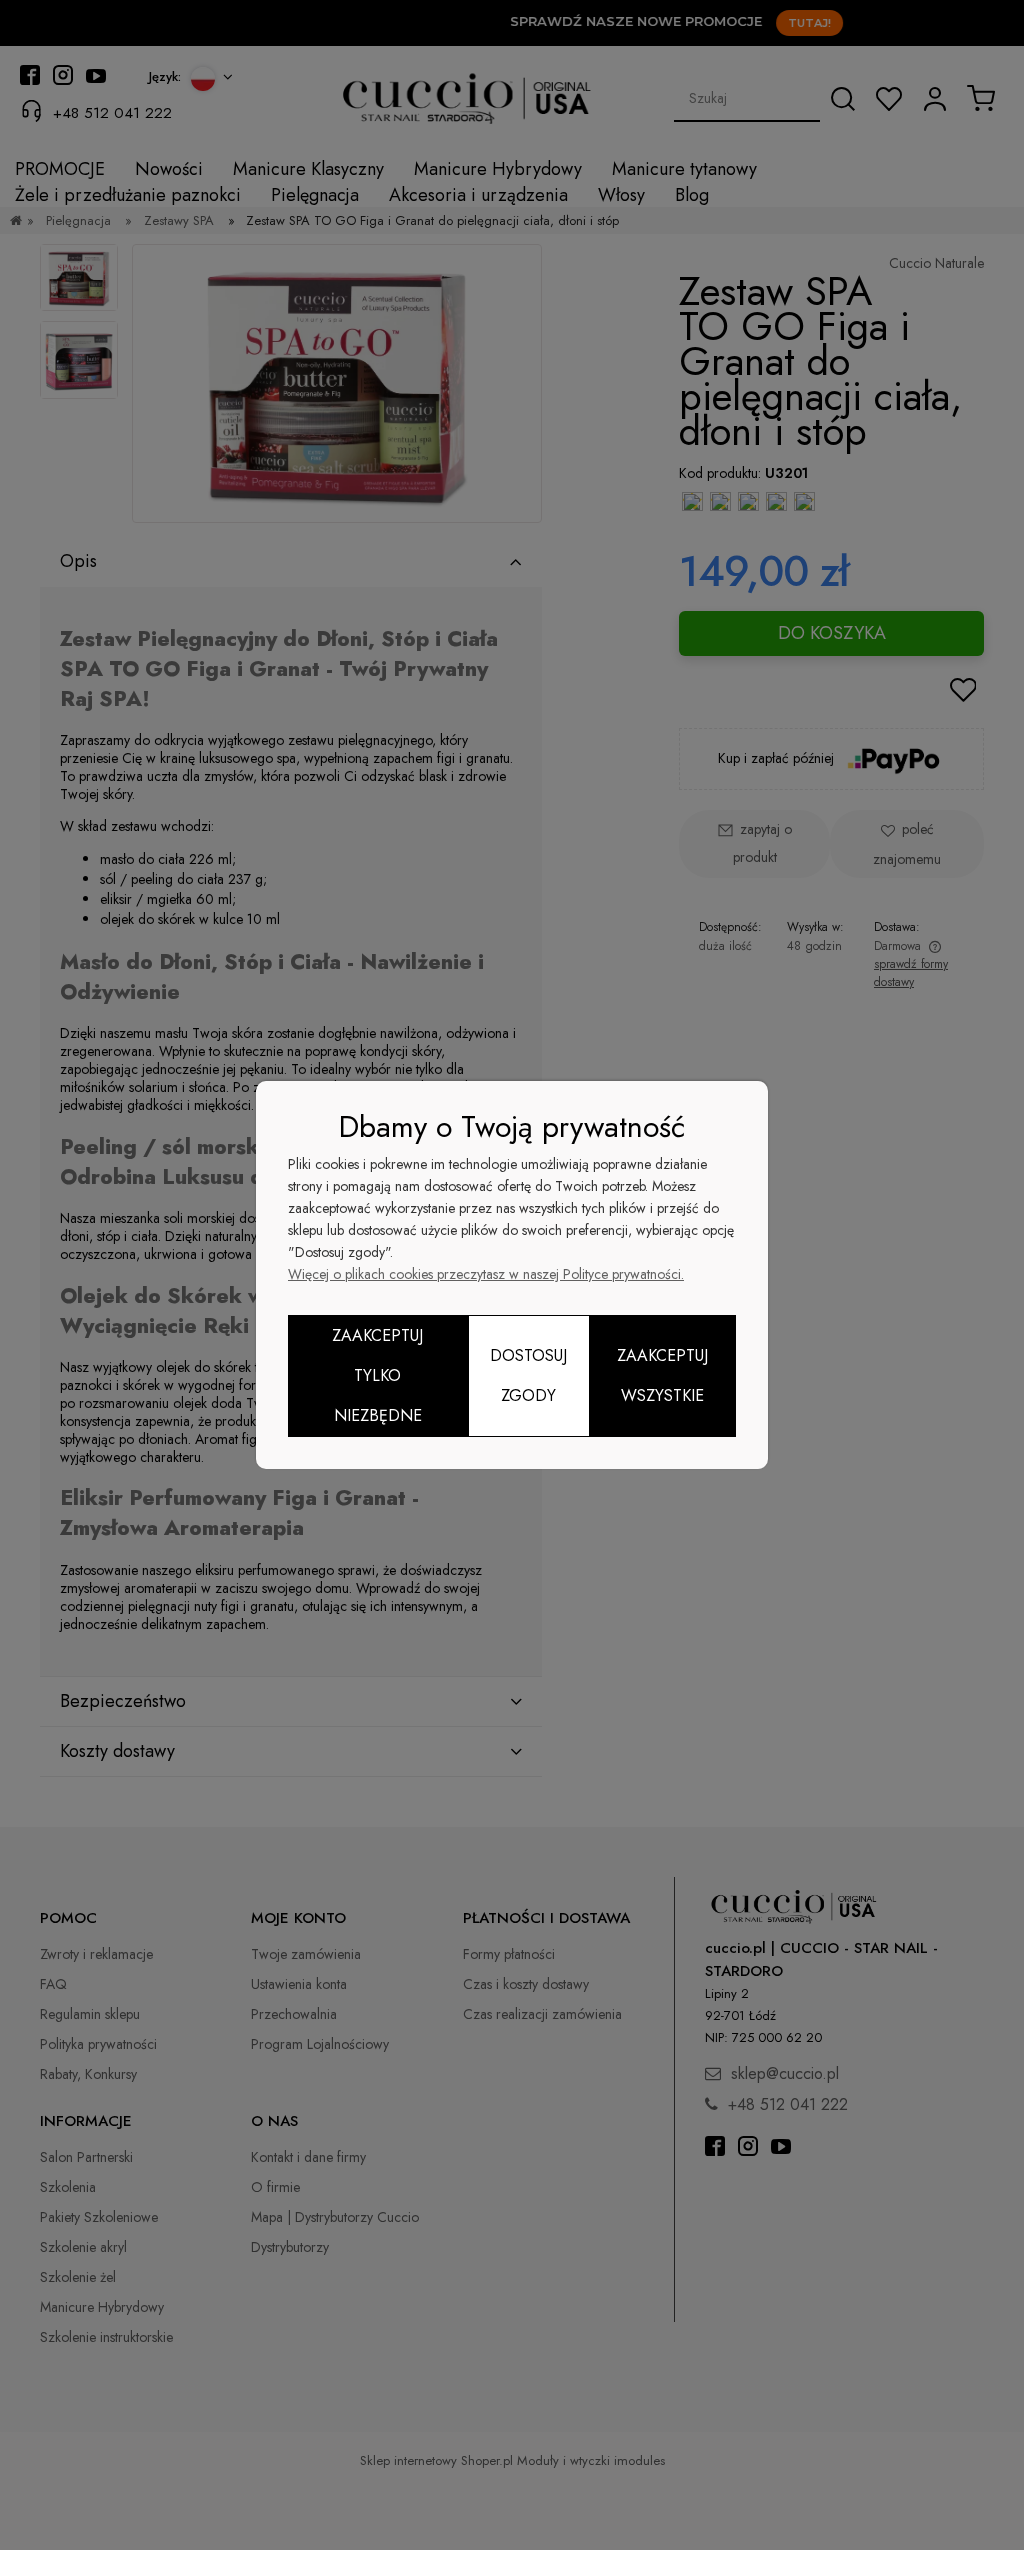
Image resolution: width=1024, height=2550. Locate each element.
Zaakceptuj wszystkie (662, 1375)
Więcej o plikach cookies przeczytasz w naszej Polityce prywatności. (486, 1274)
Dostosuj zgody (528, 1375)
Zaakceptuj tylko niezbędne (377, 1375)
